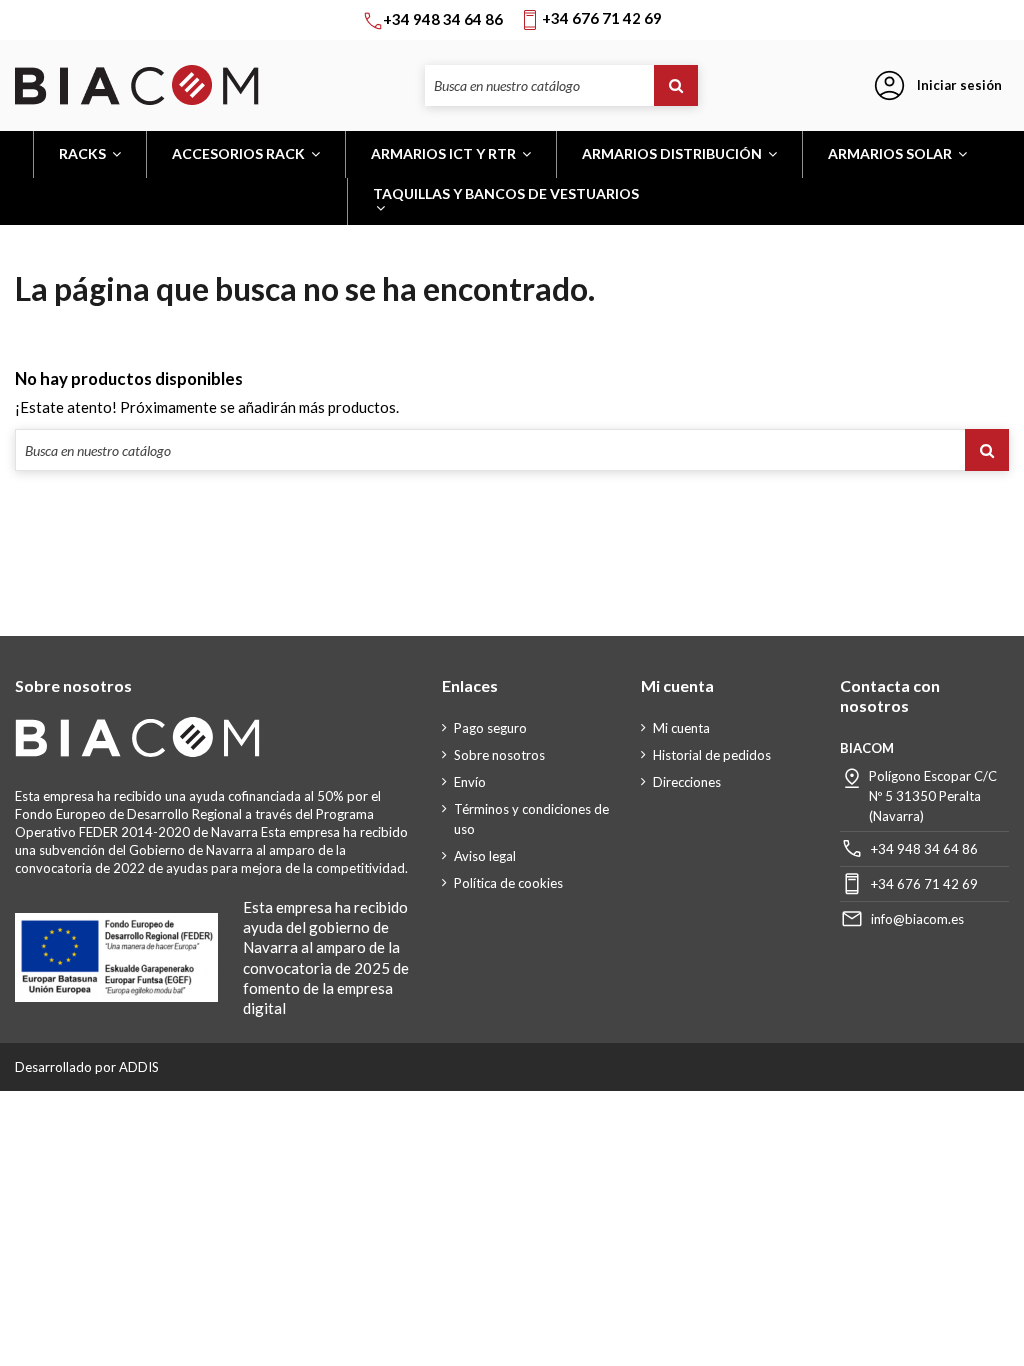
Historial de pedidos (712, 755)
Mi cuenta (681, 728)
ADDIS (139, 1067)
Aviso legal (485, 856)
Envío (470, 782)
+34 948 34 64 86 (924, 849)
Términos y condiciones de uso (531, 819)
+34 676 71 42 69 (924, 884)
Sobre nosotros (499, 755)
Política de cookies (508, 883)
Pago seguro (490, 728)
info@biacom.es (917, 919)
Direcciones (687, 782)
